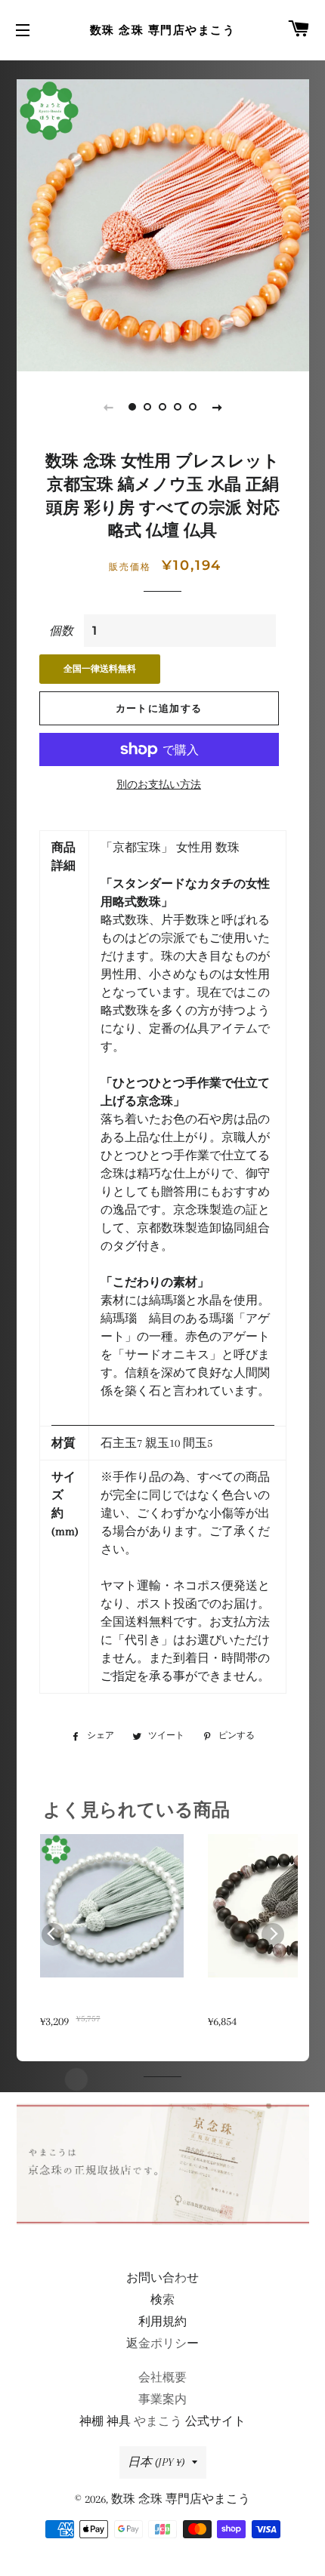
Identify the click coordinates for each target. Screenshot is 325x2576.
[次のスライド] (217, 407)
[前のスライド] (108, 407)
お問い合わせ (162, 2278)
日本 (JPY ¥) (156, 2462)
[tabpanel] (163, 225)
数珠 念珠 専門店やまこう (163, 30)
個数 (61, 631)
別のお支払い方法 (159, 785)
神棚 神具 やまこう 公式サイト (162, 2421)
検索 (162, 2300)
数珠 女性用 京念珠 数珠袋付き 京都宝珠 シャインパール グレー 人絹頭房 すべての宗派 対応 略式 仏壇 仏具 (112, 2003)
